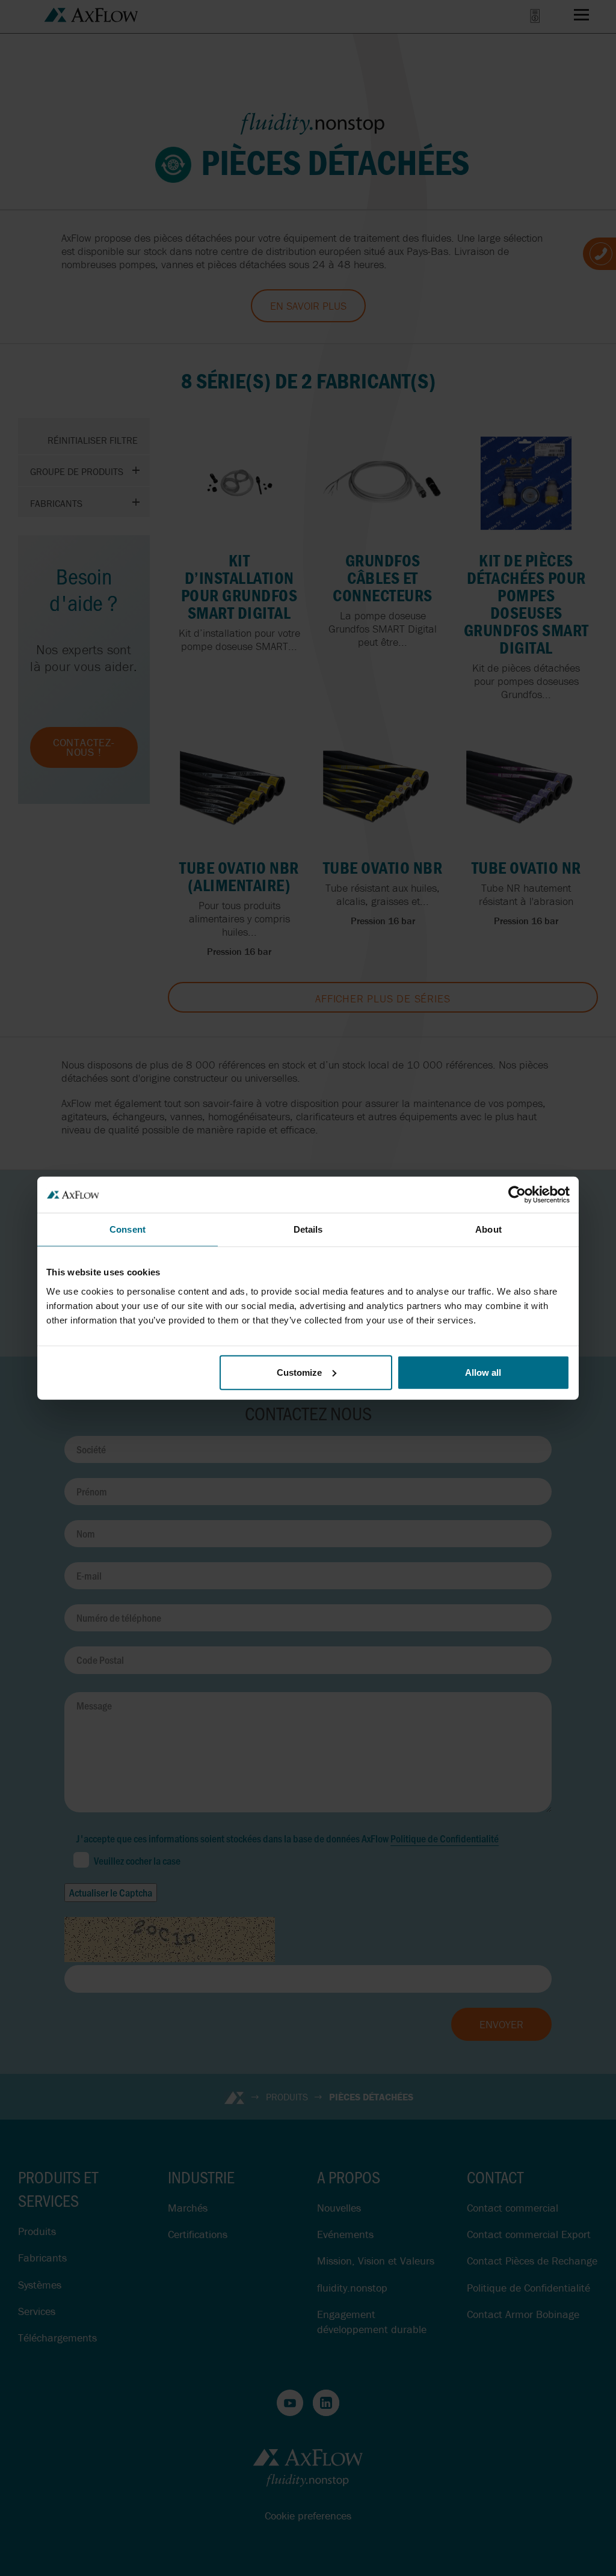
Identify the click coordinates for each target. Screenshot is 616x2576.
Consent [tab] (128, 1229)
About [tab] (488, 1229)
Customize (299, 1372)
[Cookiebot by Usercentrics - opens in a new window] (517, 1195)
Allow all (483, 1372)
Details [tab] (308, 1229)
